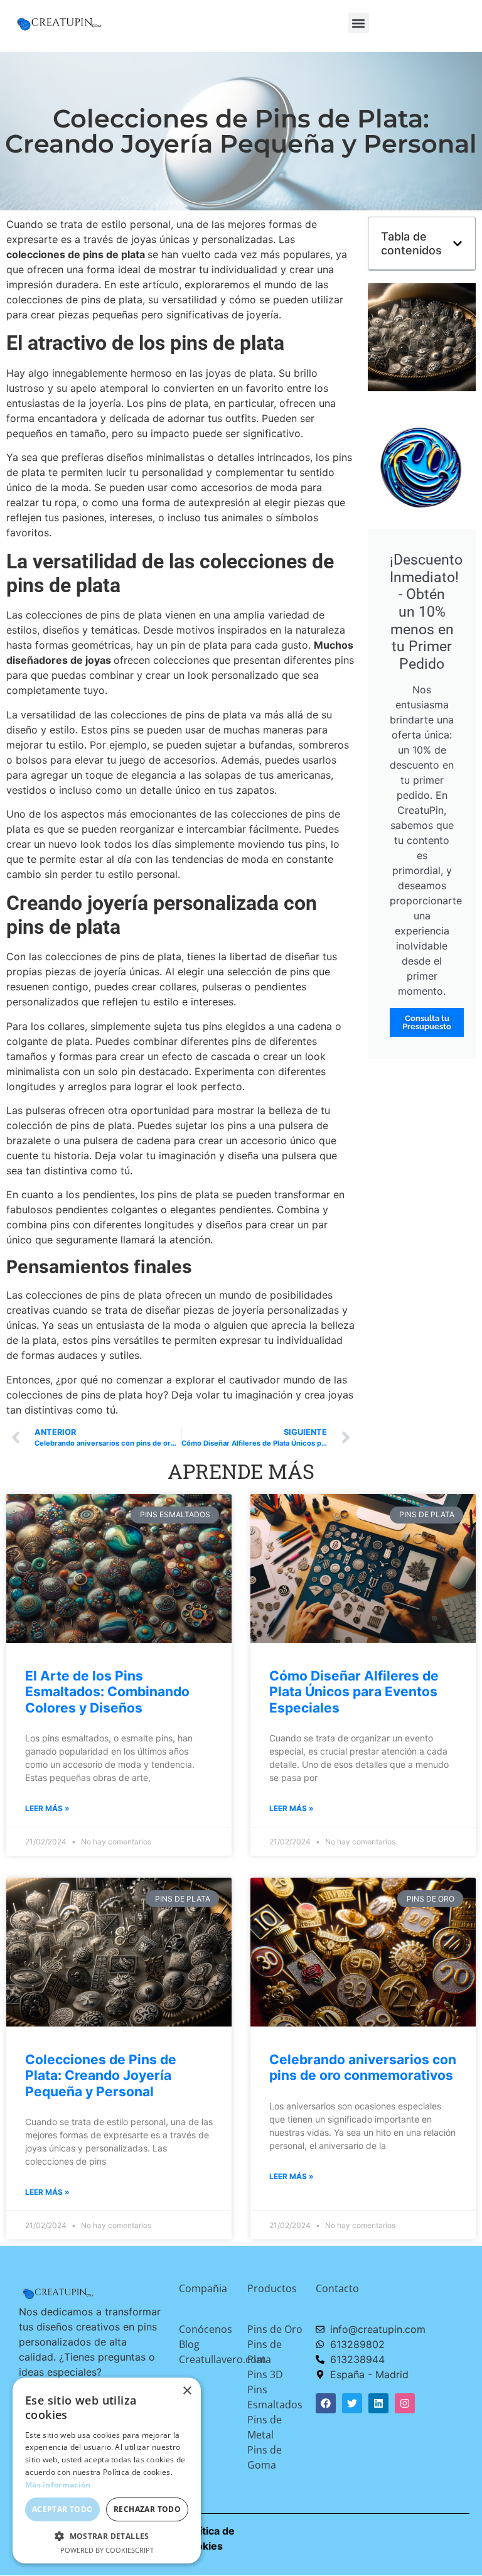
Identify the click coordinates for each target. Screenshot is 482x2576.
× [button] (187, 2391)
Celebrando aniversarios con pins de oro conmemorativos (363, 2067)
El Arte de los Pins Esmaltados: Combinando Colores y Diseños (107, 1691)
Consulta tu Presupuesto (427, 1022)
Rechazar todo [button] (147, 2509)
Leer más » (47, 1808)
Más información (58, 2485)
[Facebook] (326, 2403)
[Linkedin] (378, 2403)
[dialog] (107, 2470)
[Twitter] (352, 2403)
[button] (359, 23)
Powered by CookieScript (107, 2550)
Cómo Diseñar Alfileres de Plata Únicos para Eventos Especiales (354, 1691)
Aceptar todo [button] (63, 2509)
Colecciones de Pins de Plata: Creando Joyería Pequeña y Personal (101, 2075)
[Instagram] (405, 2403)
